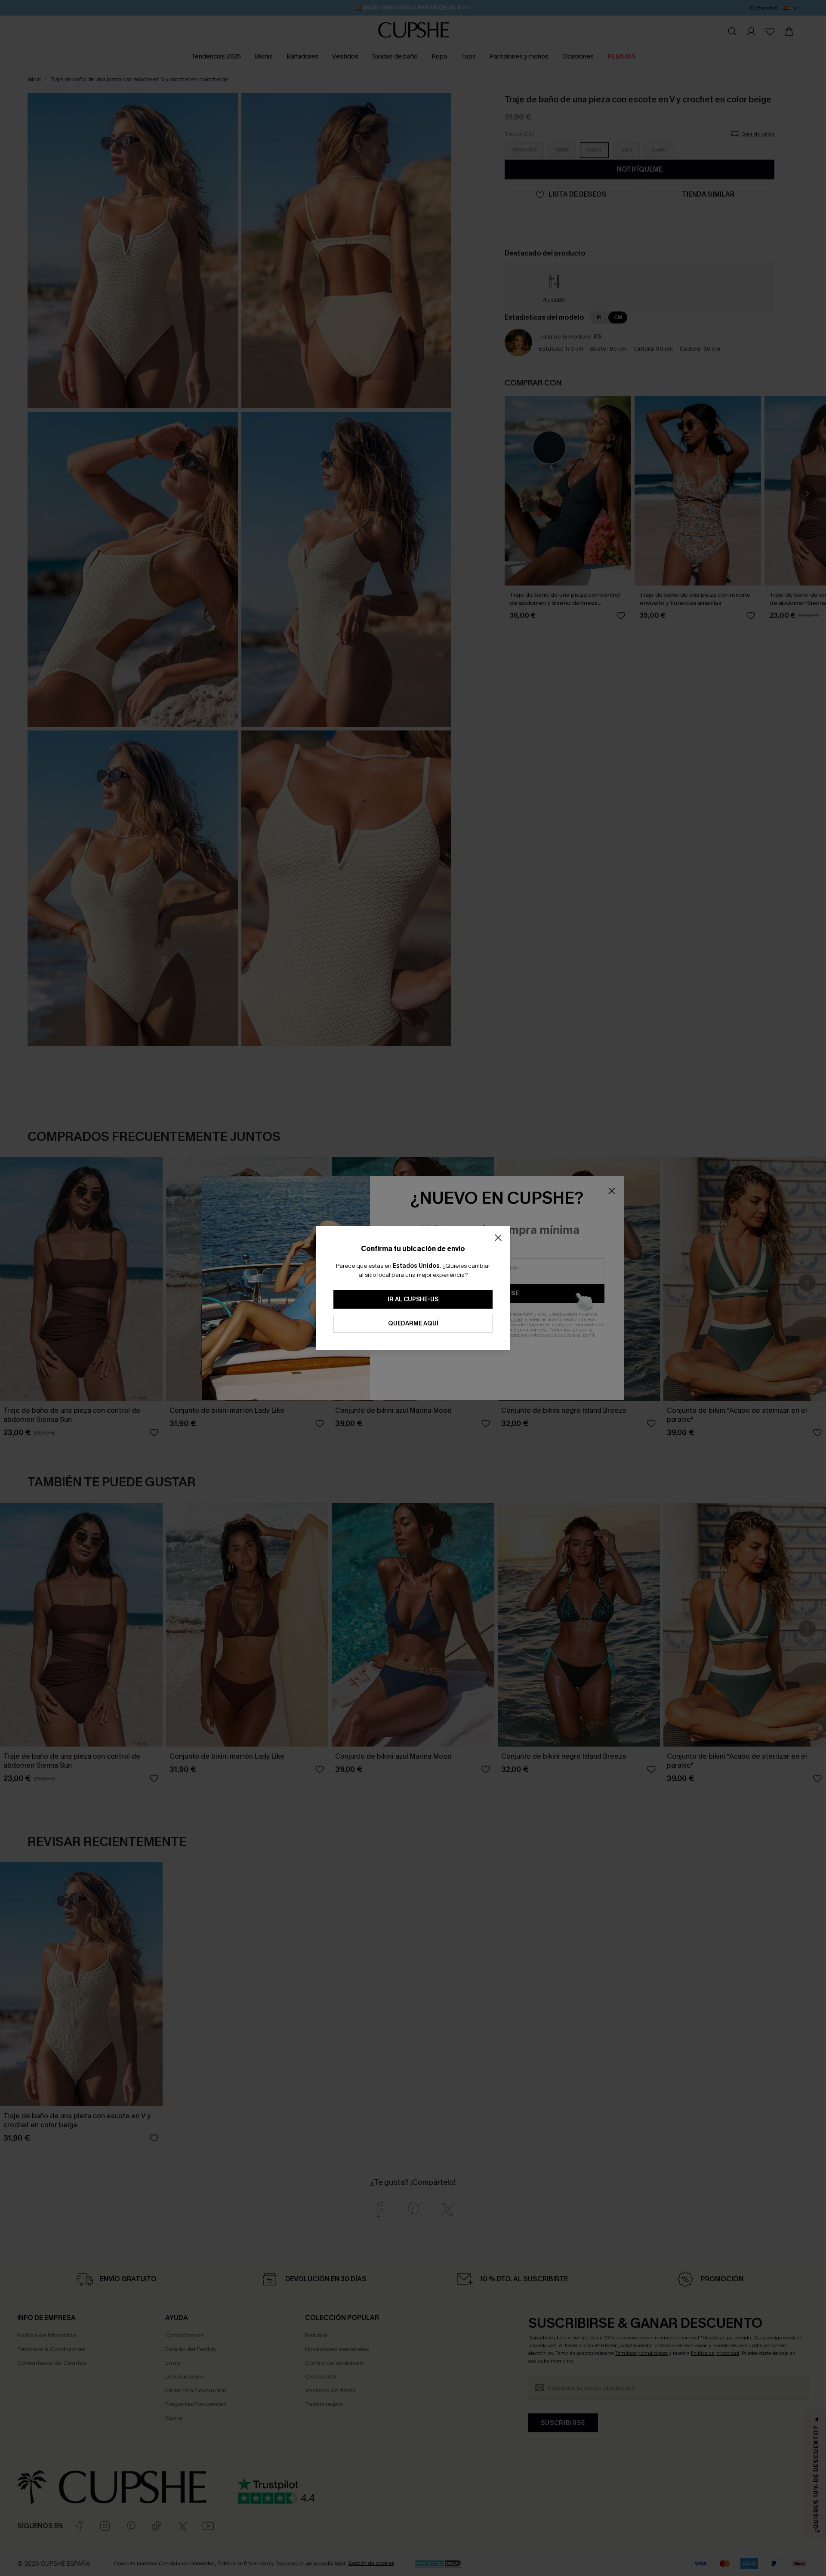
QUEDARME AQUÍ (413, 1323)
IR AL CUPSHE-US (413, 1299)
